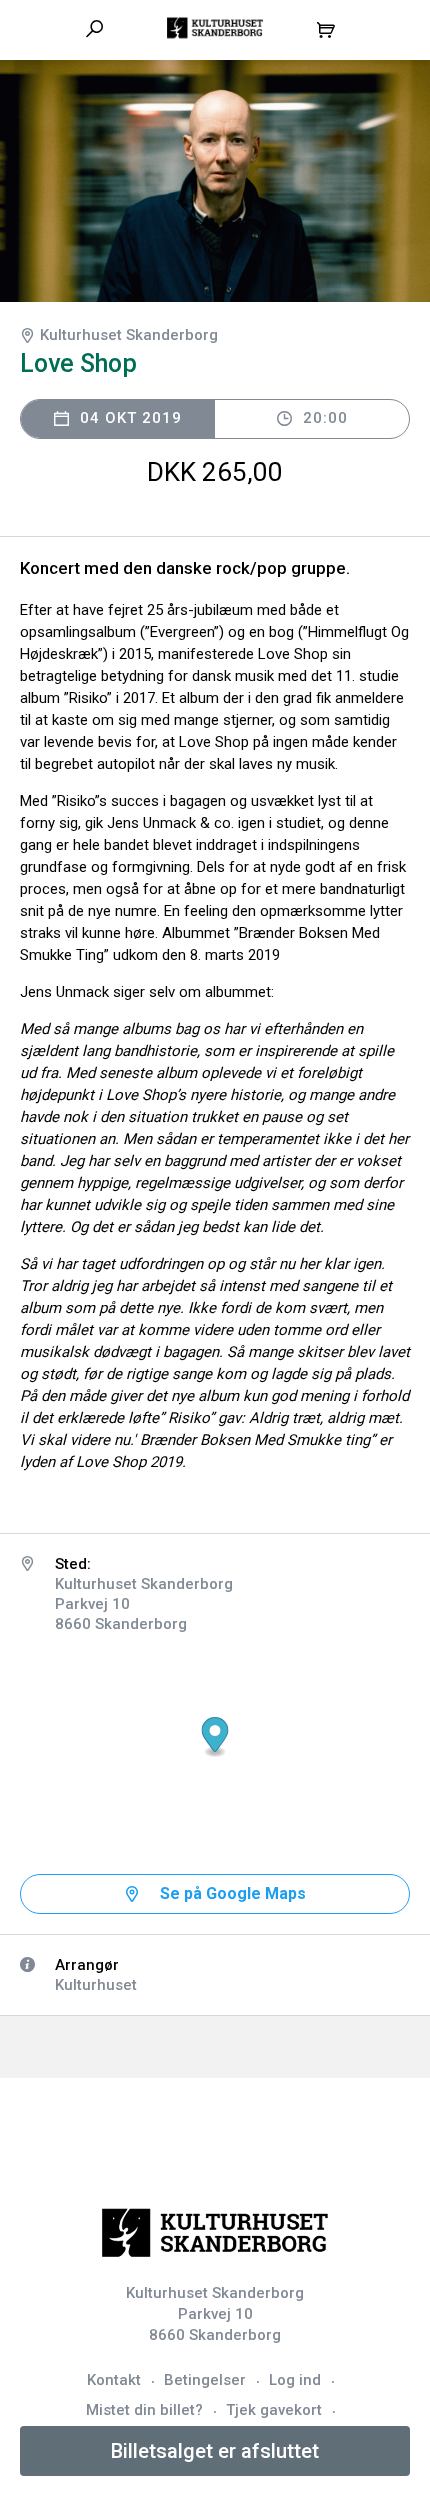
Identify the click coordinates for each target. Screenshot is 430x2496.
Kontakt (114, 2380)
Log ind (295, 2380)
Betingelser (205, 2380)
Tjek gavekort (274, 2410)
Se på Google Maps (233, 1893)
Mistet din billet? (144, 2410)
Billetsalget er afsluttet (215, 2451)
